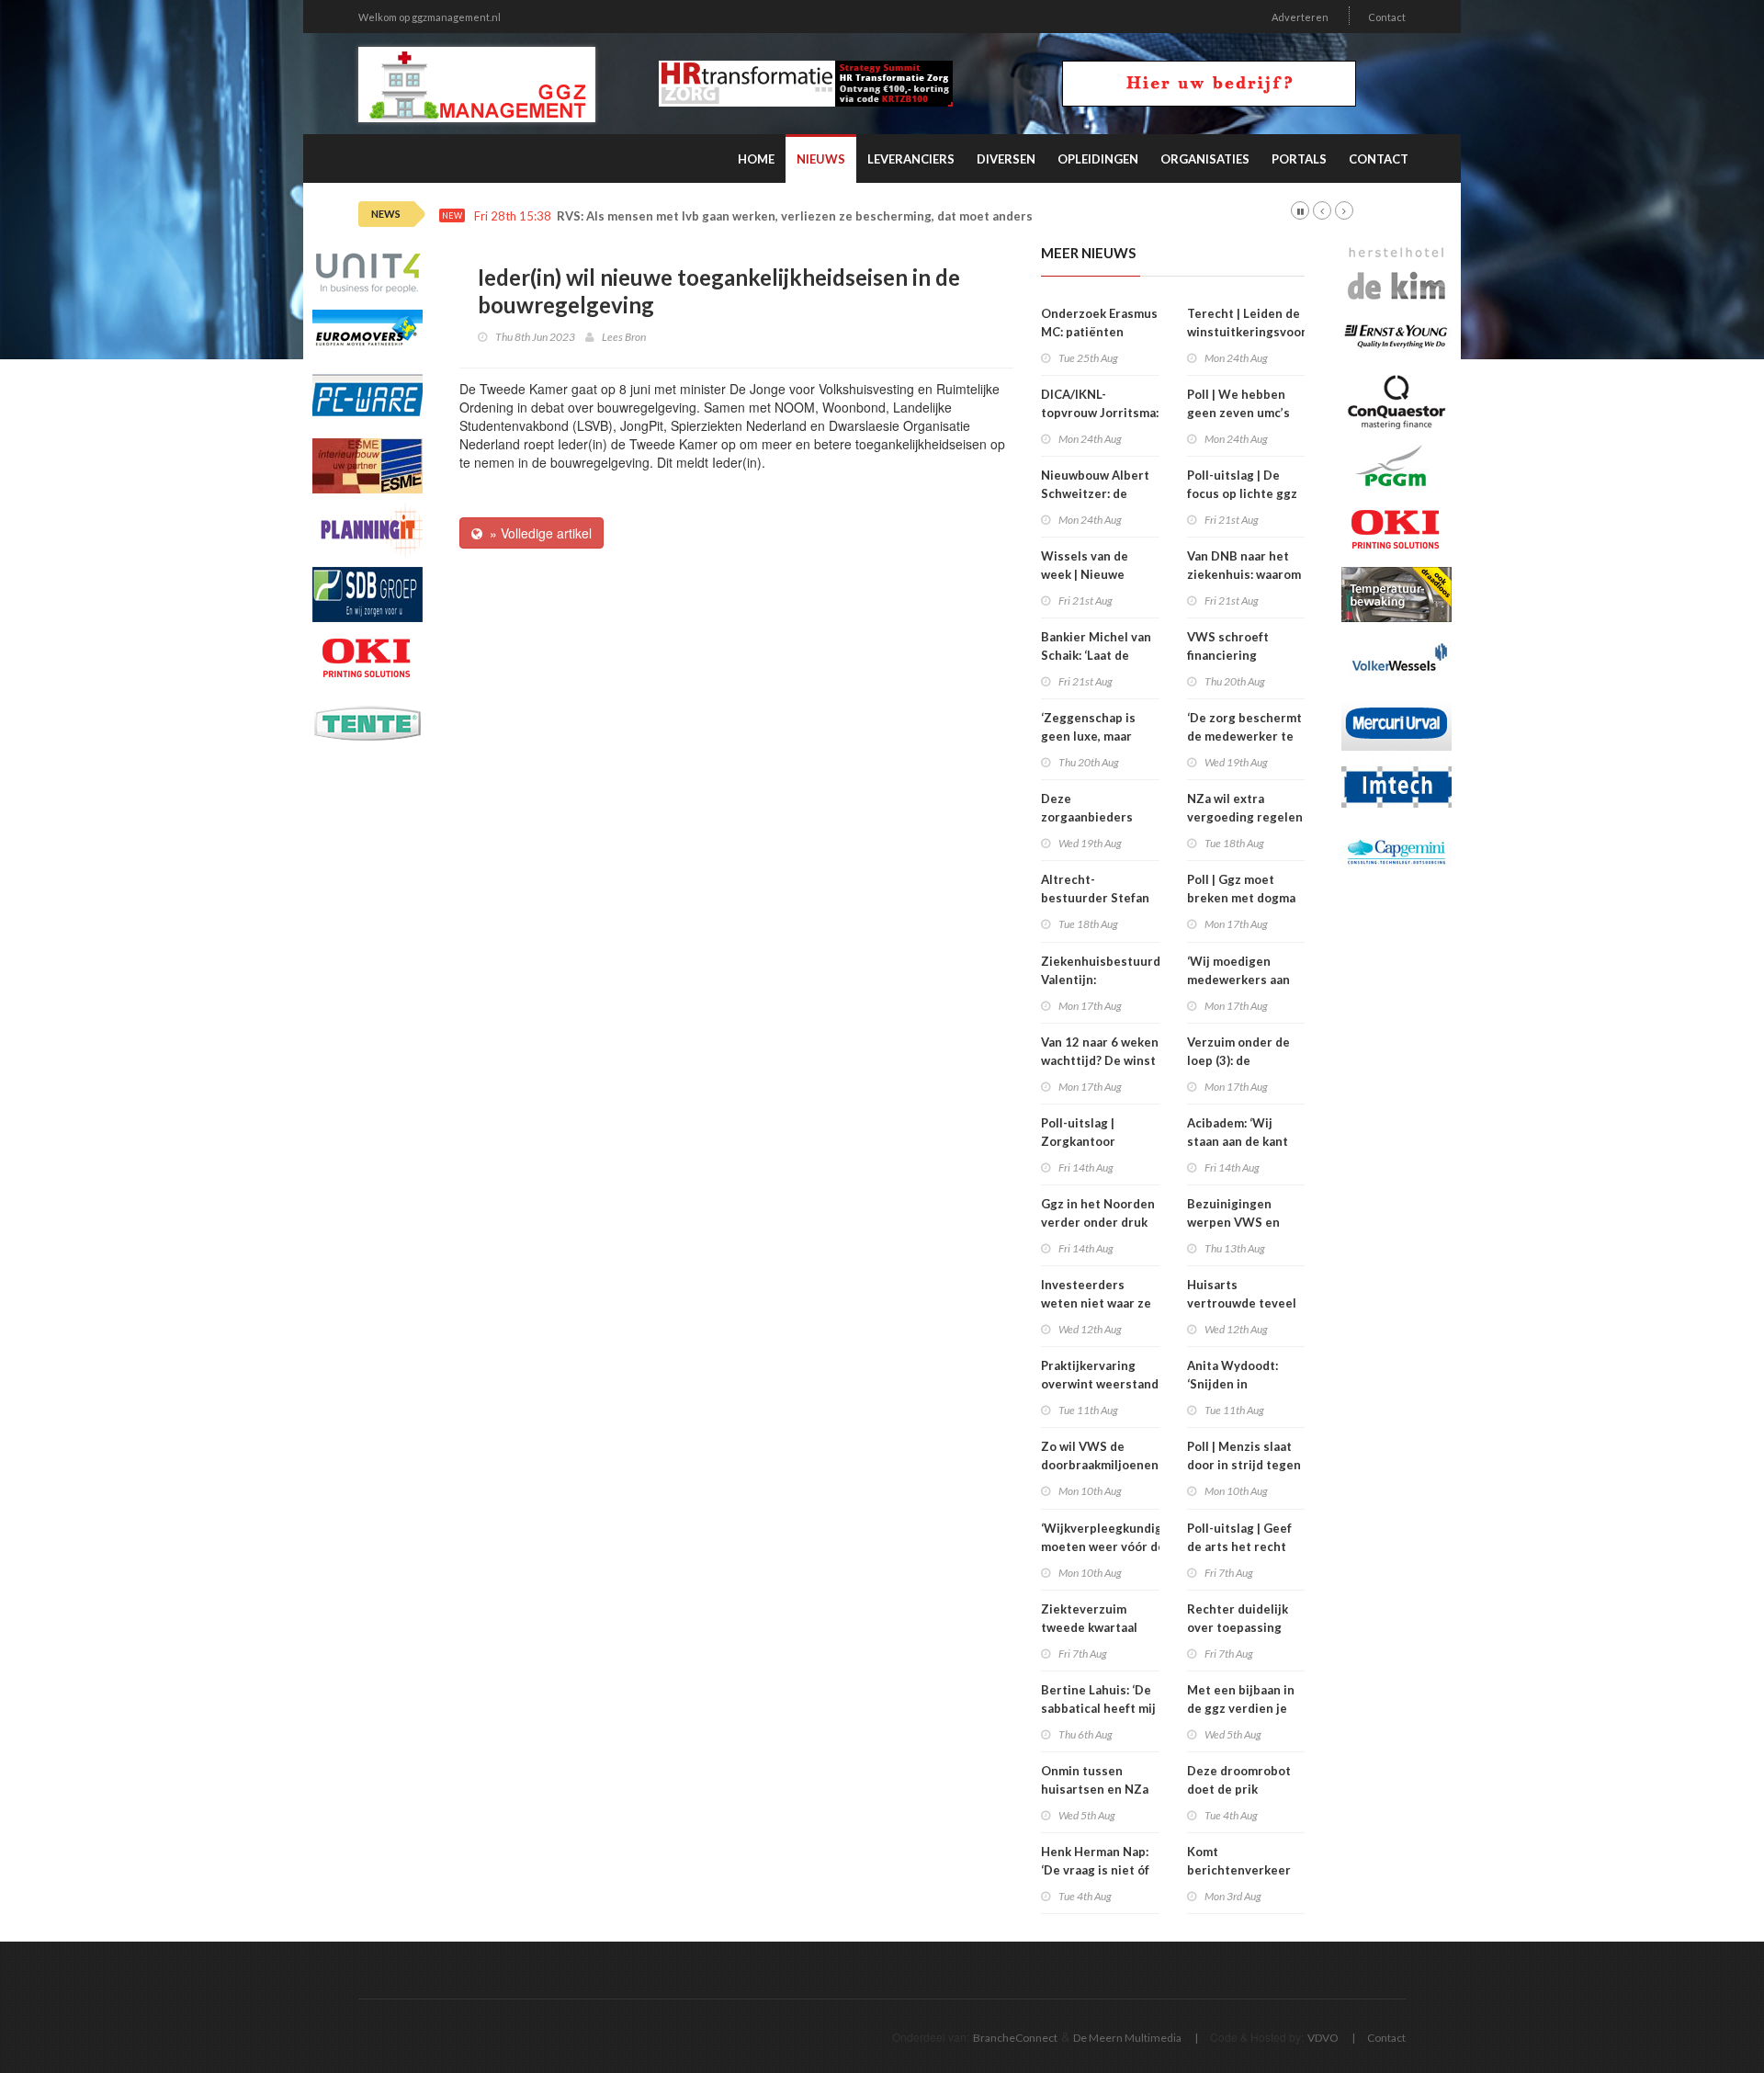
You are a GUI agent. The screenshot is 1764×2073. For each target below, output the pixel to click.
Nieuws (821, 159)
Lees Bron (624, 337)
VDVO (1323, 2038)
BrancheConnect (1015, 2038)
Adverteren (1300, 17)
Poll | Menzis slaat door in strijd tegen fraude (1244, 1465)
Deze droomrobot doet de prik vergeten (1239, 1789)
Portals (1299, 159)
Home (756, 159)
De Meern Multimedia (1127, 2038)
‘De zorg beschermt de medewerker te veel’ (1244, 736)
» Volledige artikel (537, 533)
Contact (1387, 17)
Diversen (1006, 159)
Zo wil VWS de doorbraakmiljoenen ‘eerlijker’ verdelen (1100, 1465)
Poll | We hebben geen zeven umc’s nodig (1238, 413)
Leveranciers (911, 159)
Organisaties (1205, 159)
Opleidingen (1098, 159)
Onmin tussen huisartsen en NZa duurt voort (1095, 1789)
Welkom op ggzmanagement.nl (430, 17)
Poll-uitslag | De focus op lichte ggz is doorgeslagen (1242, 493)
